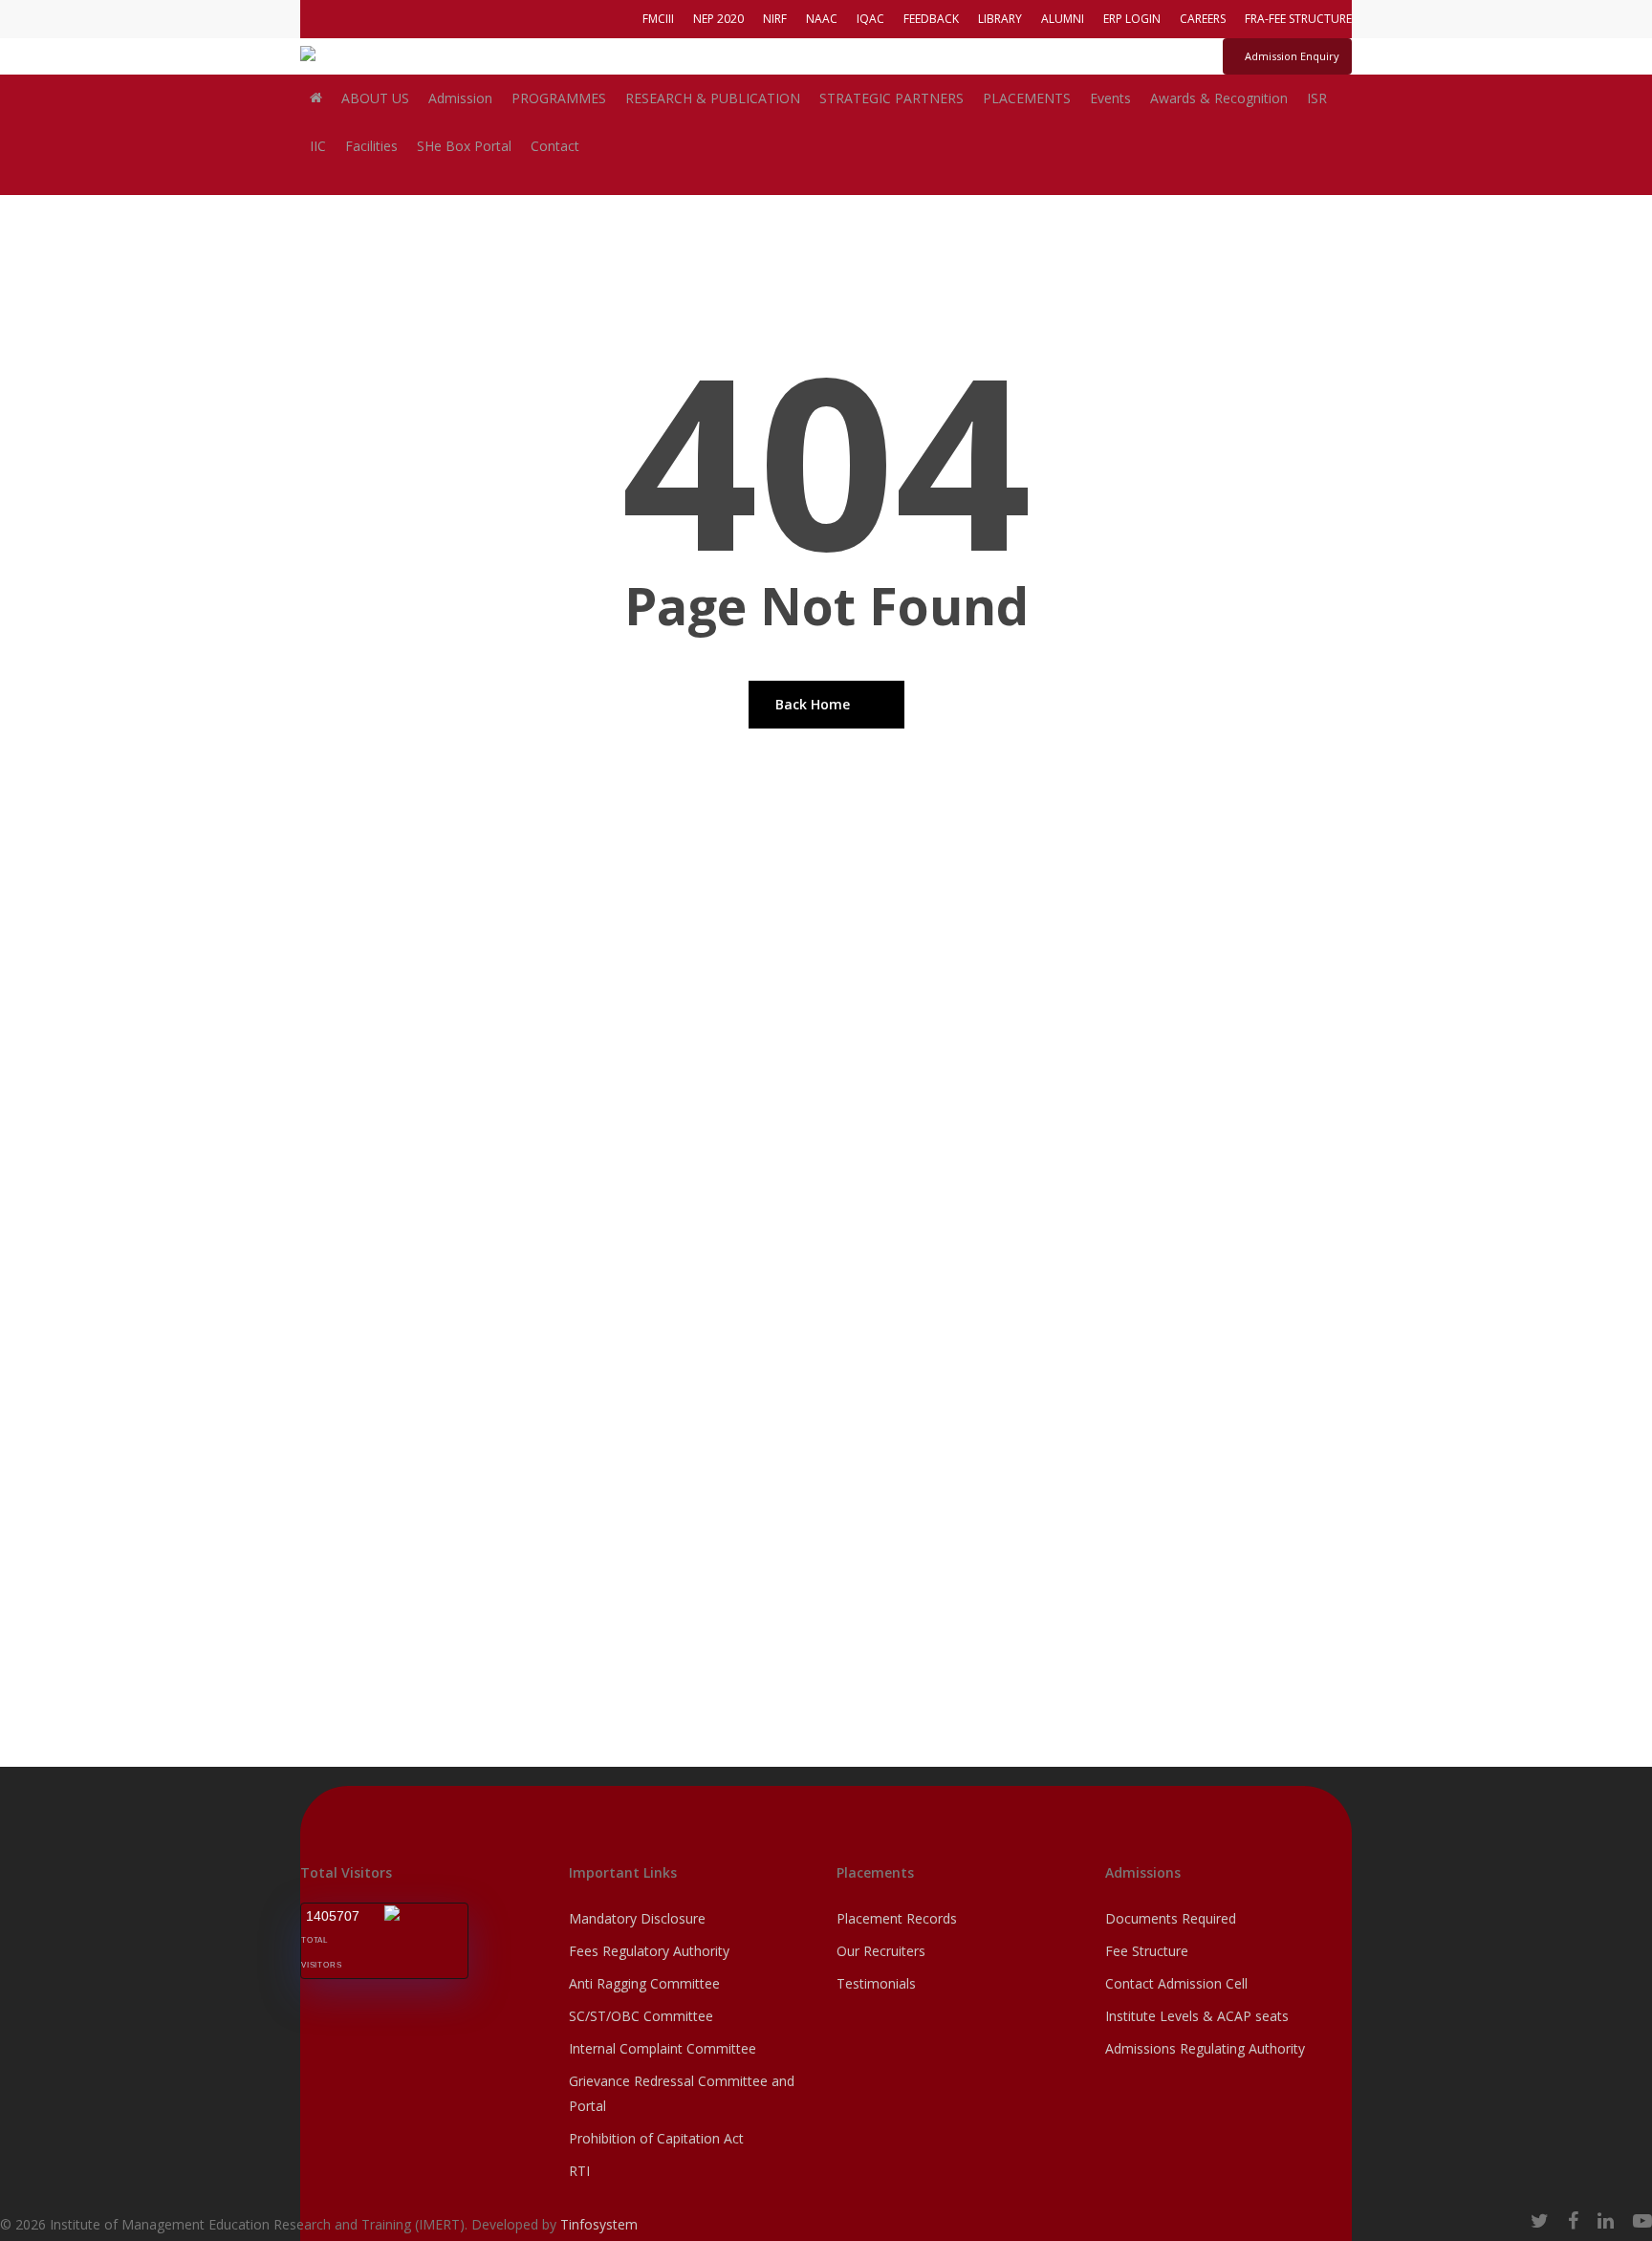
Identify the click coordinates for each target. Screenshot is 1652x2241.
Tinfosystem (599, 2224)
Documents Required (1171, 1918)
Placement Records (897, 1918)
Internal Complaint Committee (663, 2048)
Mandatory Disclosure (637, 1918)
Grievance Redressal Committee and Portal (682, 2093)
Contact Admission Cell (1176, 1983)
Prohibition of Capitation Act (656, 2138)
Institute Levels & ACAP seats (1197, 2016)
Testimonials (876, 1983)
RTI (579, 2171)
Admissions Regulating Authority (1205, 2048)
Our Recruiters (881, 1951)
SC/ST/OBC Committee (641, 2016)
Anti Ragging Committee (644, 1983)
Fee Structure (1147, 1951)
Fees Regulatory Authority (649, 1951)
